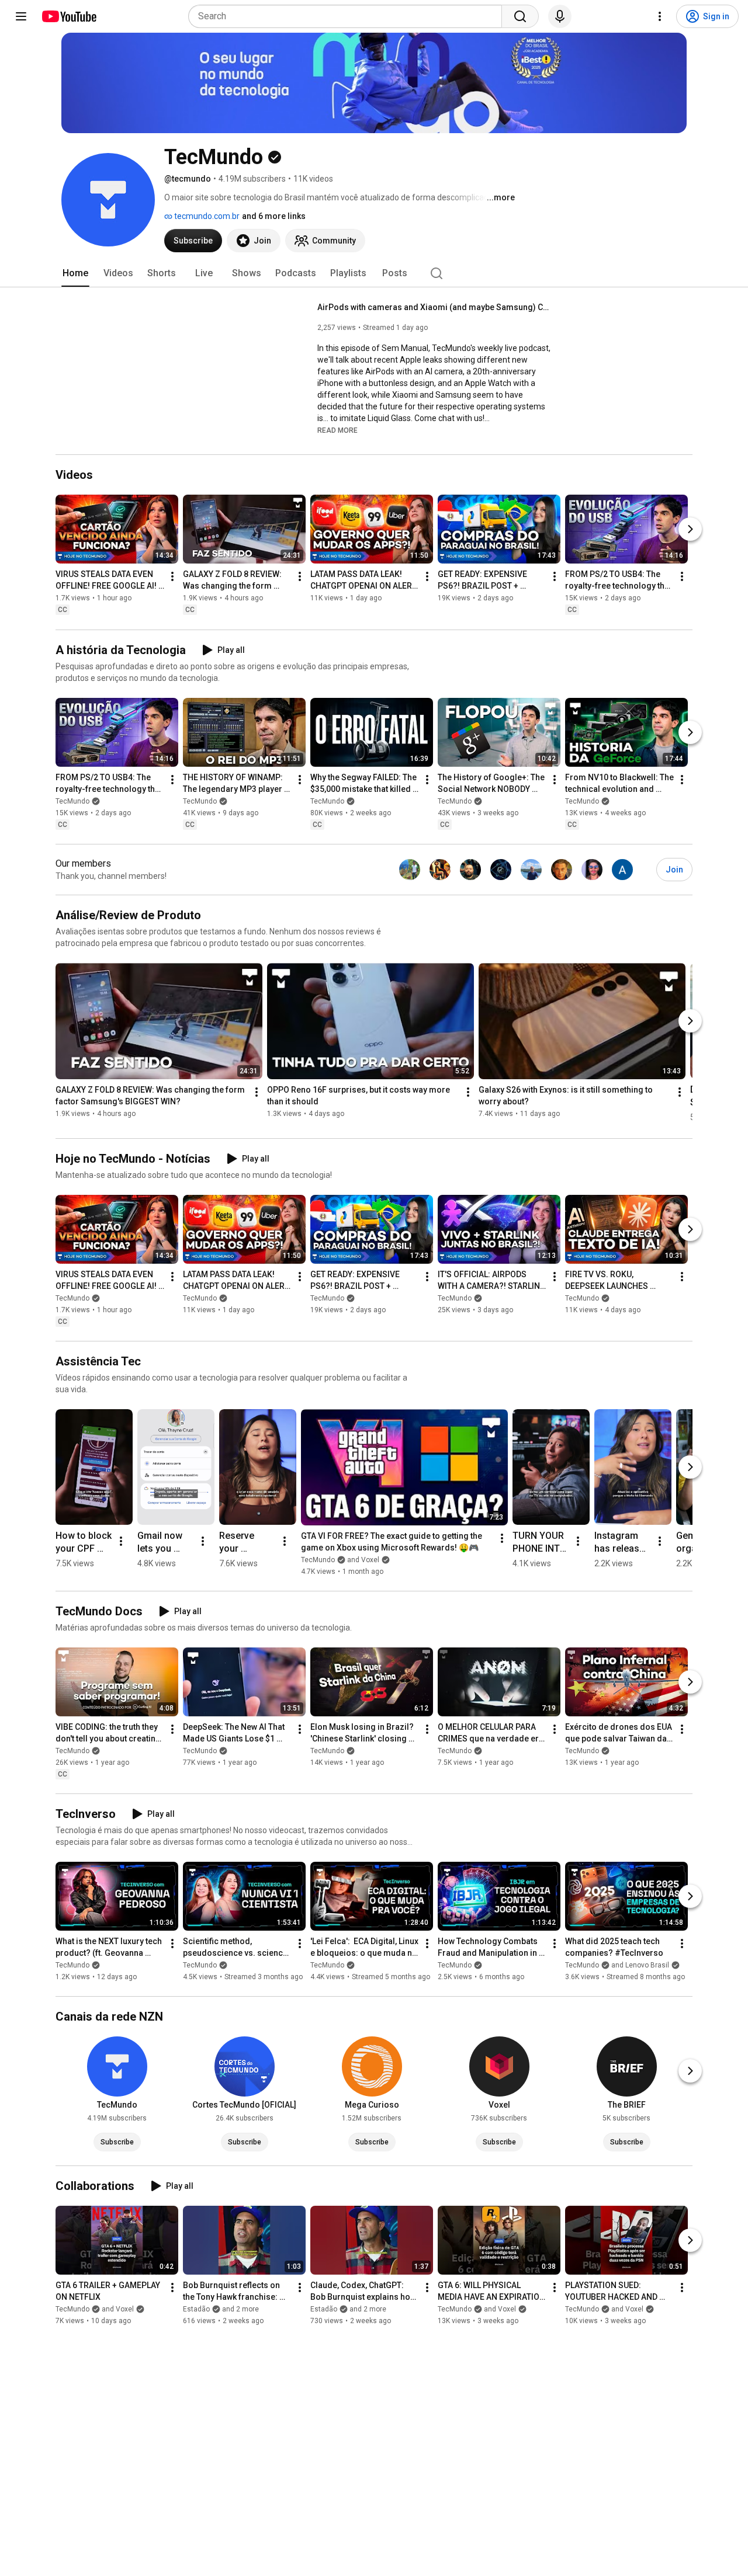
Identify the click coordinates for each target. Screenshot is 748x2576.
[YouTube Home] (69, 16)
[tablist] (374, 273)
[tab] (75, 273)
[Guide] (21, 16)
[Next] (690, 530)
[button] (337, 430)
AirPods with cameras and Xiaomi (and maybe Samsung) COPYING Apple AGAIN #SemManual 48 (434, 307)
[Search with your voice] (560, 16)
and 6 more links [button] (274, 216)
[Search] (520, 16)
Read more (337, 430)
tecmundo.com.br (206, 216)
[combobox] (349, 16)
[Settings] (660, 16)
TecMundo (72, 801)
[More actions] (172, 577)
